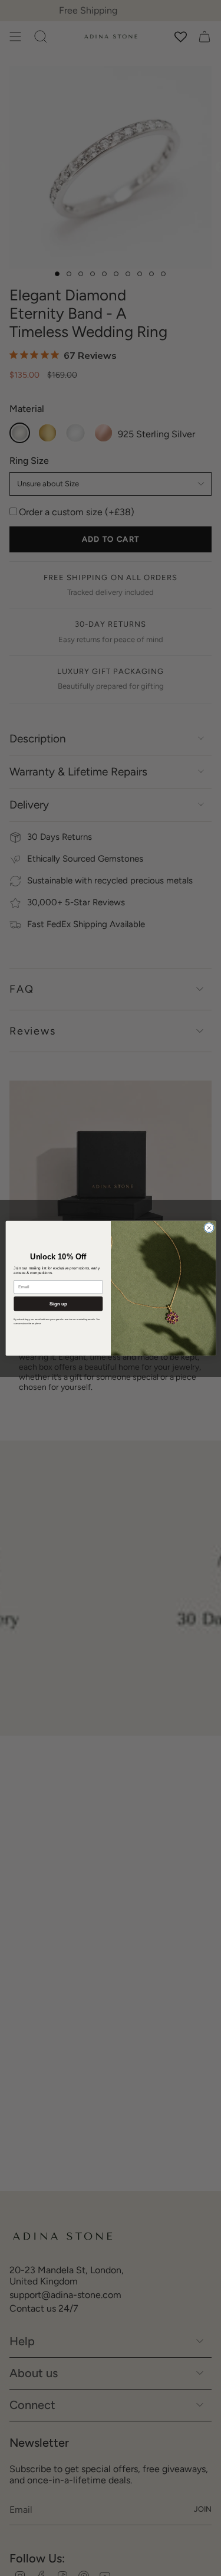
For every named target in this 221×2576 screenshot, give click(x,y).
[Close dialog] (209, 1228)
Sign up (58, 1303)
